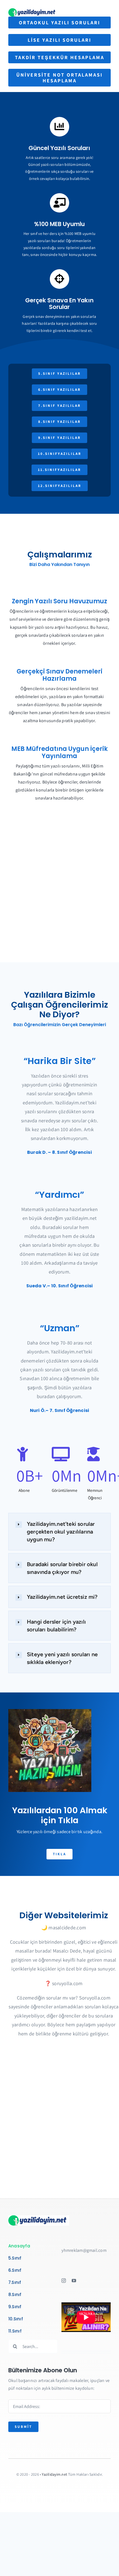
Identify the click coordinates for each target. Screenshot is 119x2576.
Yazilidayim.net (55, 2474)
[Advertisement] (59, 897)
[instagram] (64, 2281)
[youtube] (74, 2281)
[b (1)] (33, 10)
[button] (59, 1532)
